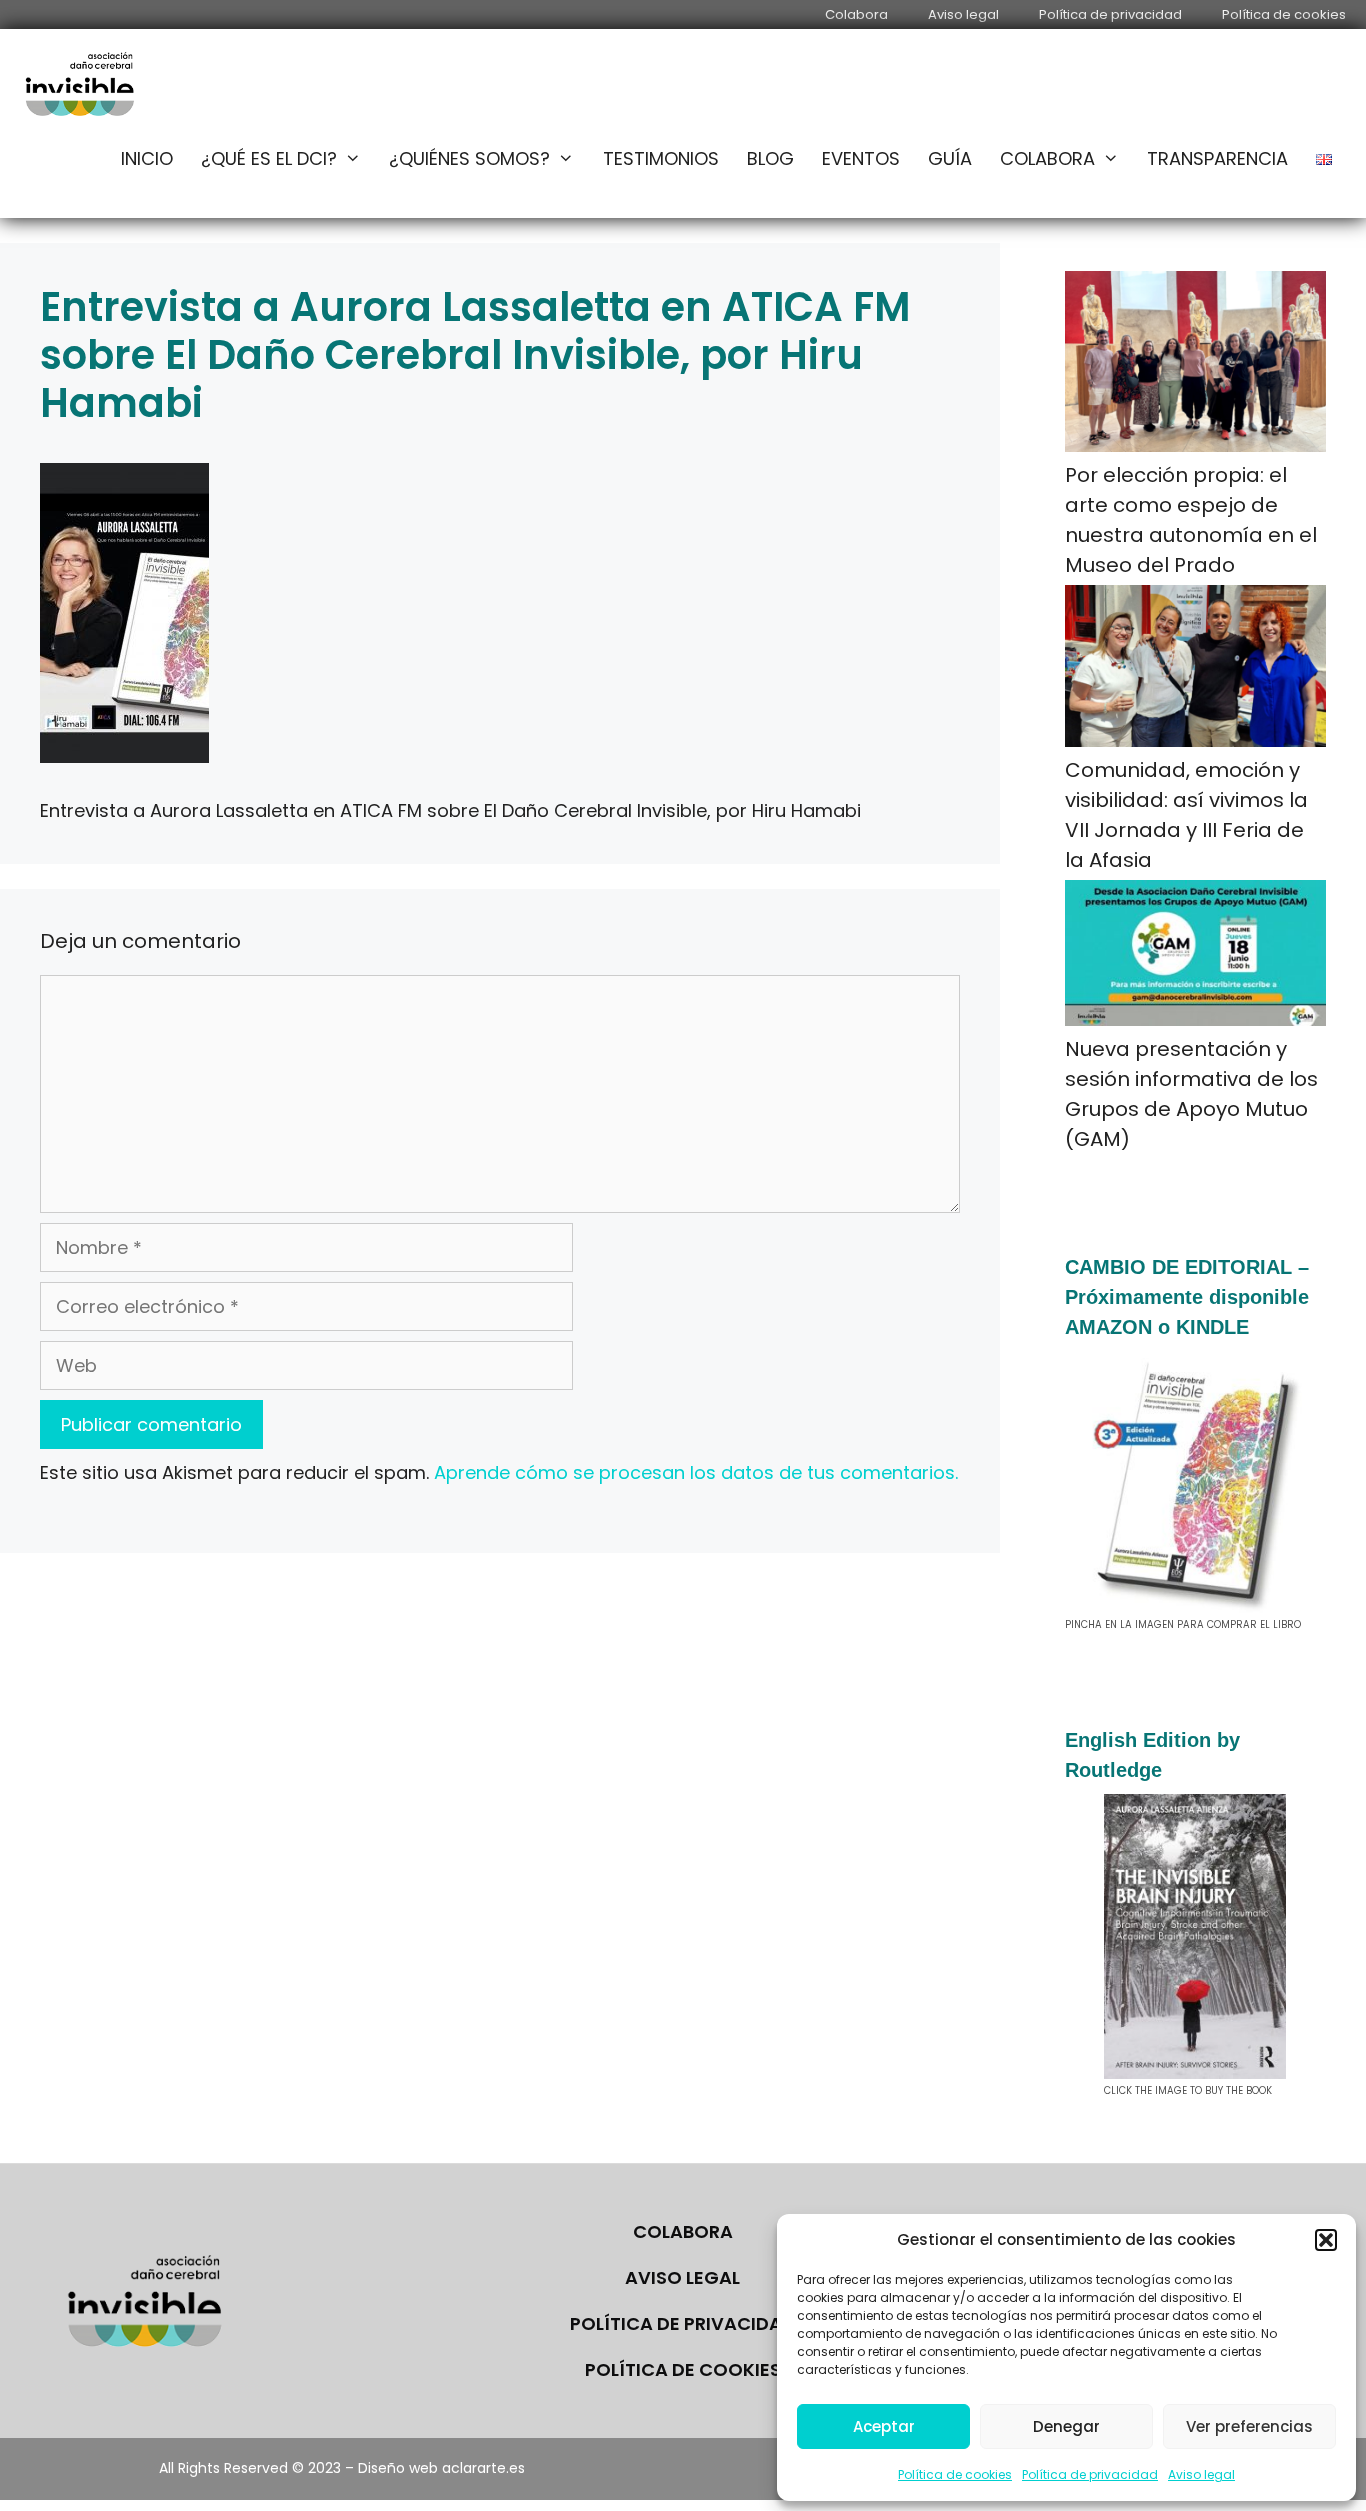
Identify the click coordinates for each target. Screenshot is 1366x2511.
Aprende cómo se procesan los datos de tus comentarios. (696, 1472)
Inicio (147, 158)
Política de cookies (955, 2474)
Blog (770, 158)
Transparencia (1217, 158)
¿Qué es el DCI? (269, 158)
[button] (1326, 2240)
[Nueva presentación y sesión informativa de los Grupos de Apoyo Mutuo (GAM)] (1196, 957)
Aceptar (884, 2426)
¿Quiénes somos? (469, 158)
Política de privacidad (1090, 2474)
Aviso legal (1201, 2474)
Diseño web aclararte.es (441, 2468)
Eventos (861, 158)
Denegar (1066, 2426)
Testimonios (661, 158)
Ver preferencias (1249, 2426)
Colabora (856, 14)
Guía (950, 158)
